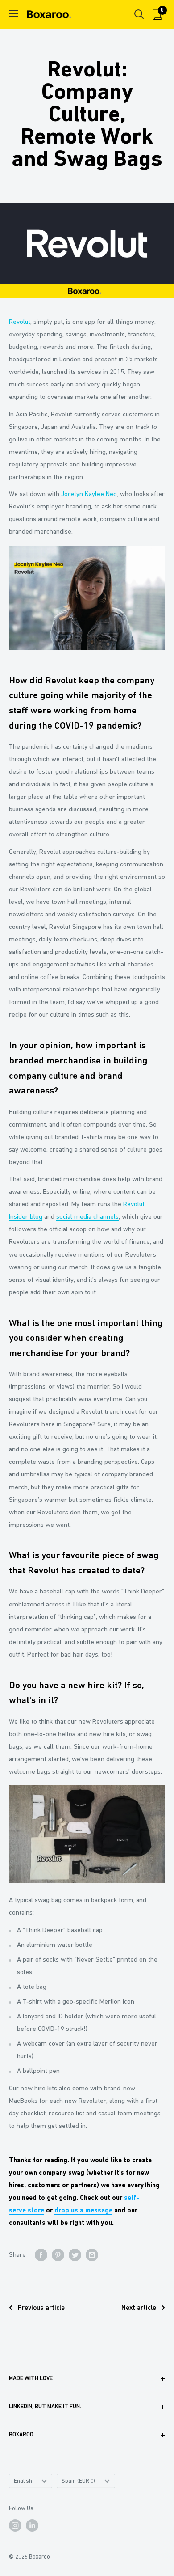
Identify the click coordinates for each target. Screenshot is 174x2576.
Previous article (41, 2308)
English (23, 2481)
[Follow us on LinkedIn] (32, 2525)
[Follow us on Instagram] (15, 2525)
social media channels (87, 1217)
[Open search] (139, 14)
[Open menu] (13, 13)
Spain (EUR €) (78, 2481)
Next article (139, 2308)
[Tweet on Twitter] (75, 2255)
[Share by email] (92, 2255)
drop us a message (83, 2211)
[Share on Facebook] (41, 2255)
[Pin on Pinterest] (58, 2255)
